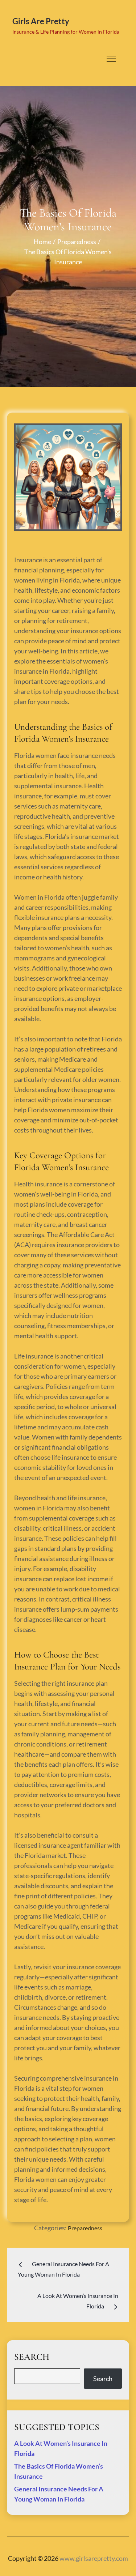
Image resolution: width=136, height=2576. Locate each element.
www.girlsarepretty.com (94, 2558)
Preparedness (85, 2228)
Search (103, 2379)
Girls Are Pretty (41, 21)
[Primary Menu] (111, 59)
